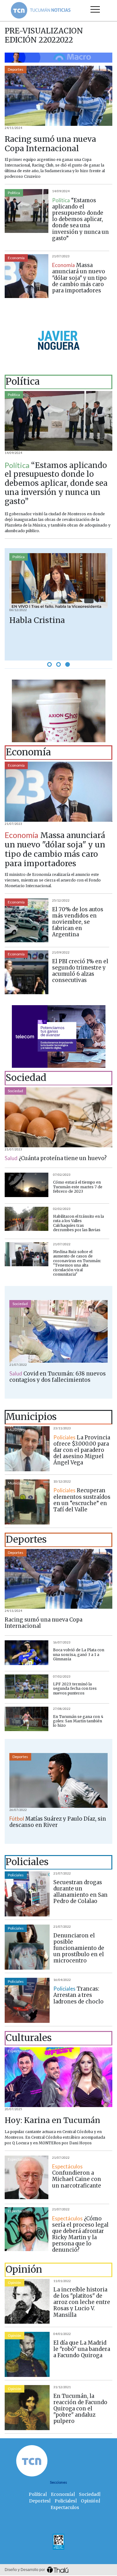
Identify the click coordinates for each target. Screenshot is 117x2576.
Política (14, 193)
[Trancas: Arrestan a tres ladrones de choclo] (27, 2000)
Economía (16, 258)
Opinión (15, 2283)
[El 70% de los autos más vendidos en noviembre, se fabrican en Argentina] (27, 920)
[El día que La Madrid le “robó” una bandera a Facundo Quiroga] (27, 2354)
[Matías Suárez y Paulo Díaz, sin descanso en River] (58, 1780)
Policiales (16, 1875)
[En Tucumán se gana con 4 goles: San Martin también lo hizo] (27, 1719)
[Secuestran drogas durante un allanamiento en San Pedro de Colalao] (27, 1894)
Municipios (17, 1430)
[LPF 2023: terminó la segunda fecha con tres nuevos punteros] (27, 1687)
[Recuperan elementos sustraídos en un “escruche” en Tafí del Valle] (27, 1502)
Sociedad (15, 1091)
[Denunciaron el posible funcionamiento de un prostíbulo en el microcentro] (27, 1947)
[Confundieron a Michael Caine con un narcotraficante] (27, 2178)
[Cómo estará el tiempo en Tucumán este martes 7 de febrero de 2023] (27, 1185)
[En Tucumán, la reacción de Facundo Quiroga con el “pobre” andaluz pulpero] (27, 2408)
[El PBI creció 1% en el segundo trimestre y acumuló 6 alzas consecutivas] (27, 972)
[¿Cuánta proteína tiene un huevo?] (58, 1117)
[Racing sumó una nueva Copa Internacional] (58, 96)
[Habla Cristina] (58, 581)
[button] (49, 664)
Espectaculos (19, 2051)
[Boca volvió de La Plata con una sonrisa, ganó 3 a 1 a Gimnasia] (27, 1653)
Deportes (16, 69)
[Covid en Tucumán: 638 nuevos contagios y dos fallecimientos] (58, 1331)
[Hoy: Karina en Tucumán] (58, 2077)
